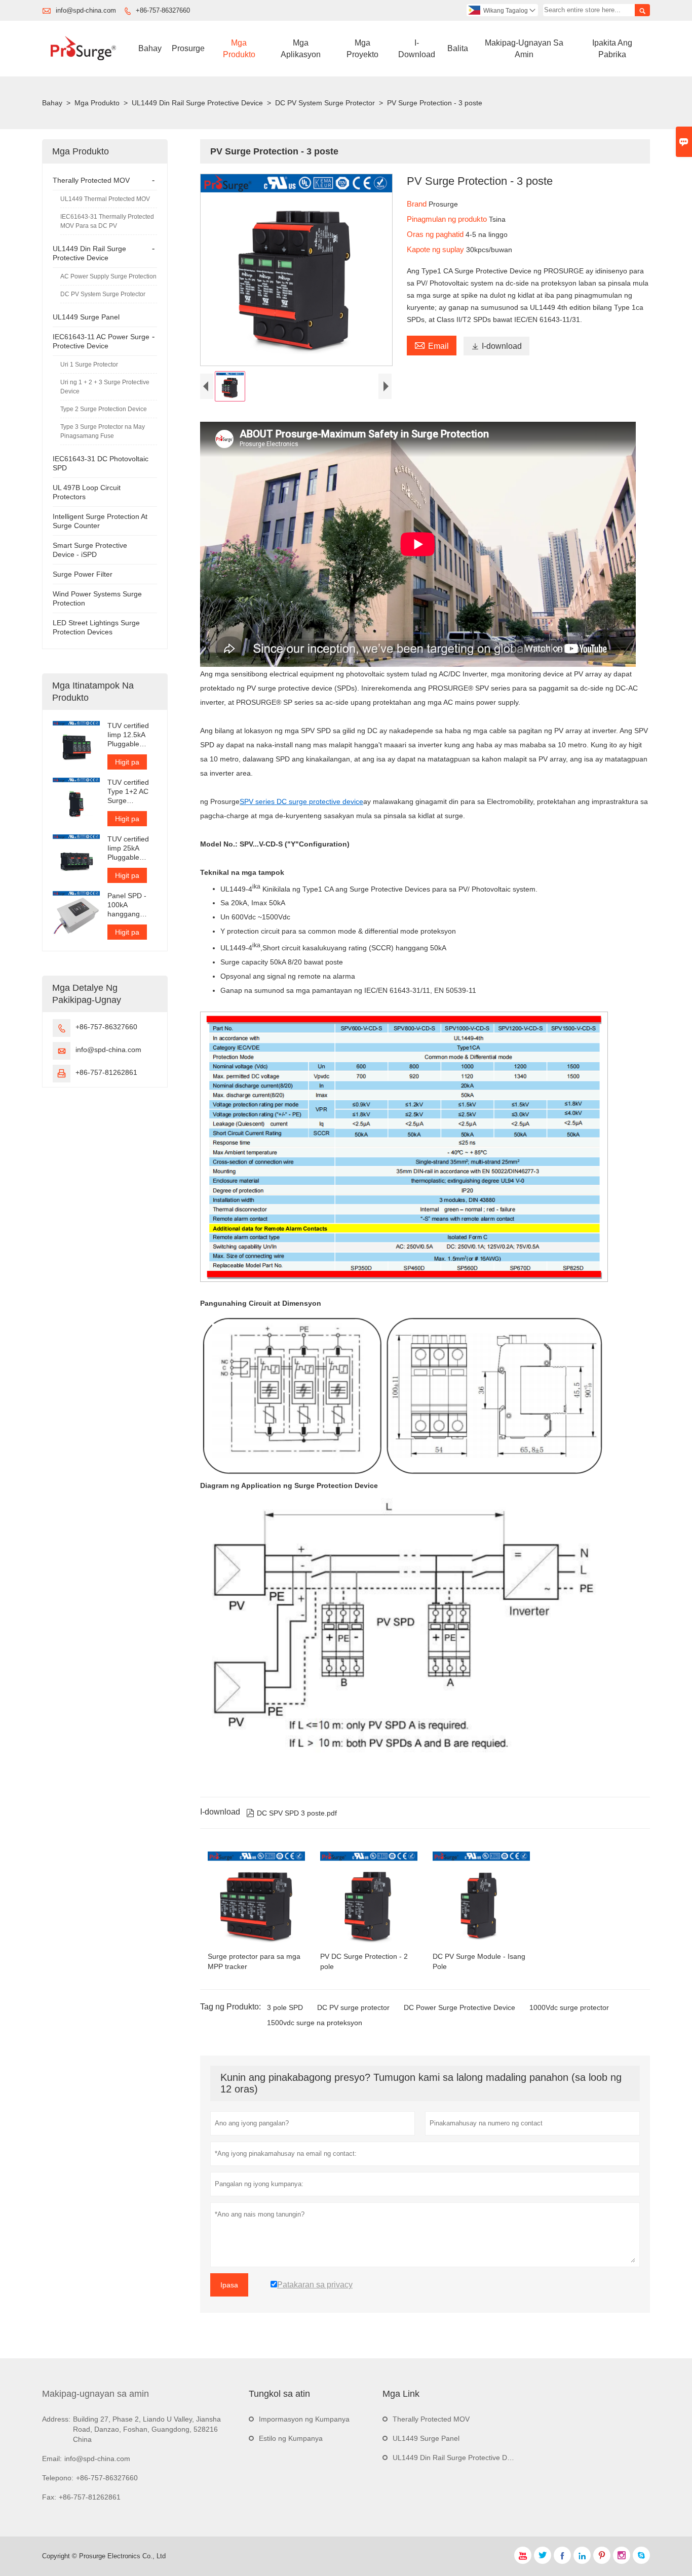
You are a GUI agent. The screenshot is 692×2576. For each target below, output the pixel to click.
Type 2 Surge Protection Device (104, 409)
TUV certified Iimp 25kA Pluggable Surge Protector (128, 848)
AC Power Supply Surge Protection (108, 276)
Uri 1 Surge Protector (89, 365)
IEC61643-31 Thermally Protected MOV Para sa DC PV (107, 221)
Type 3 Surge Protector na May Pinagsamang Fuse (103, 431)
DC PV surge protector (353, 2007)
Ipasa (229, 2285)
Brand (418, 204)
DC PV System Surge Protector (325, 103)
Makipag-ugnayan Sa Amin (524, 49)
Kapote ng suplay (436, 249)
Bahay (150, 48)
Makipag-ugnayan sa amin (95, 2394)
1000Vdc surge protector (569, 2007)
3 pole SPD (285, 2007)
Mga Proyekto (362, 49)
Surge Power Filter (83, 574)
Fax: (49, 2497)
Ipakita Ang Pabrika (612, 49)
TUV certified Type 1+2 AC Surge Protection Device (128, 792)
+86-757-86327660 (163, 10)
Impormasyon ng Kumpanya (304, 2419)
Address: (56, 2419)
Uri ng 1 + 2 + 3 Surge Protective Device (105, 387)
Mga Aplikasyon (301, 49)
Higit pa (127, 762)
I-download (417, 49)
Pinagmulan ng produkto (448, 219)
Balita (458, 48)
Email (432, 345)
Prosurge (188, 48)
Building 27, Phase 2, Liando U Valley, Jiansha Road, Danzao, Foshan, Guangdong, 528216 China (147, 2429)
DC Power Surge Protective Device (459, 2007)
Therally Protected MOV (91, 180)
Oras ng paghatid (436, 234)
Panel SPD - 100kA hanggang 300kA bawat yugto (128, 905)
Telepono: (58, 2478)
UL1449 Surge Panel (86, 317)
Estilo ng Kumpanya (291, 2438)
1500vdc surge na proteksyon (315, 2023)
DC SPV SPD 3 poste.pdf (292, 1813)
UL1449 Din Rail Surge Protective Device (197, 103)
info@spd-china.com (86, 10)
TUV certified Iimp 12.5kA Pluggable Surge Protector (128, 735)
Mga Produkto (239, 49)
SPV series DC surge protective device (301, 801)
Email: (52, 2459)
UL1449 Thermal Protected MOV (105, 199)
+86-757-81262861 (106, 1072)
